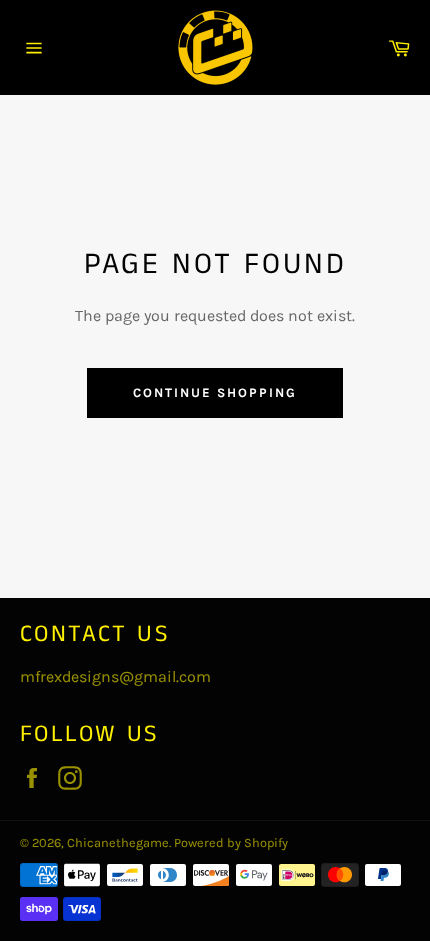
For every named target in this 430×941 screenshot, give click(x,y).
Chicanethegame (118, 842)
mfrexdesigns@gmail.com (115, 676)
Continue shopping (214, 392)
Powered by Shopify (231, 842)
